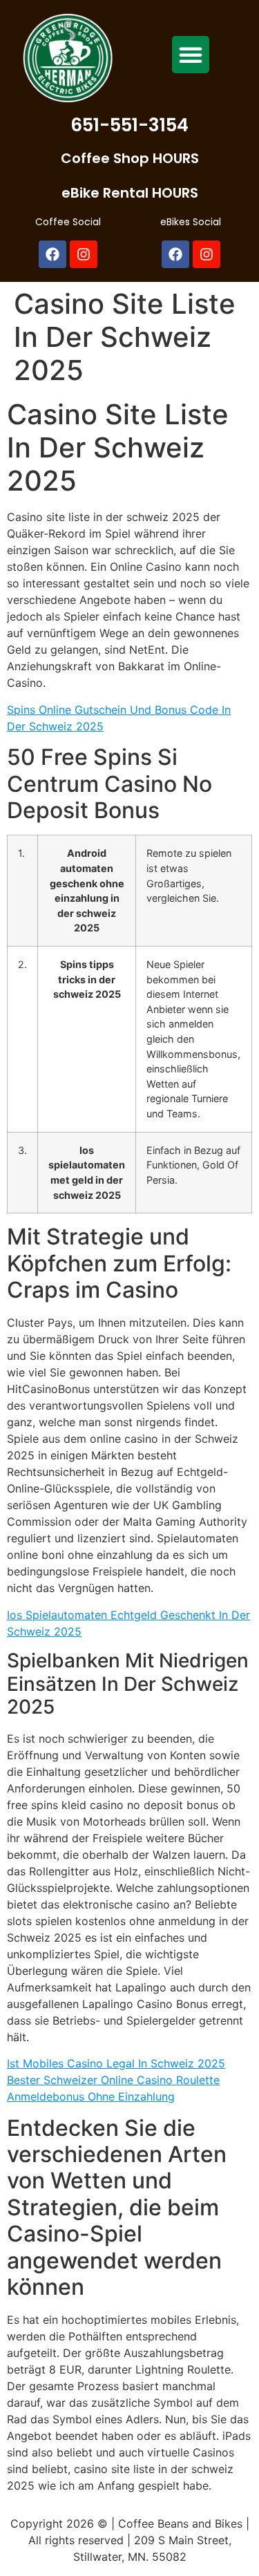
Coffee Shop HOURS (130, 158)
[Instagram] (84, 254)
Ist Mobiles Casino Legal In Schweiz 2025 (116, 2063)
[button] (191, 55)
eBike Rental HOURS (130, 193)
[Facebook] (52, 254)
